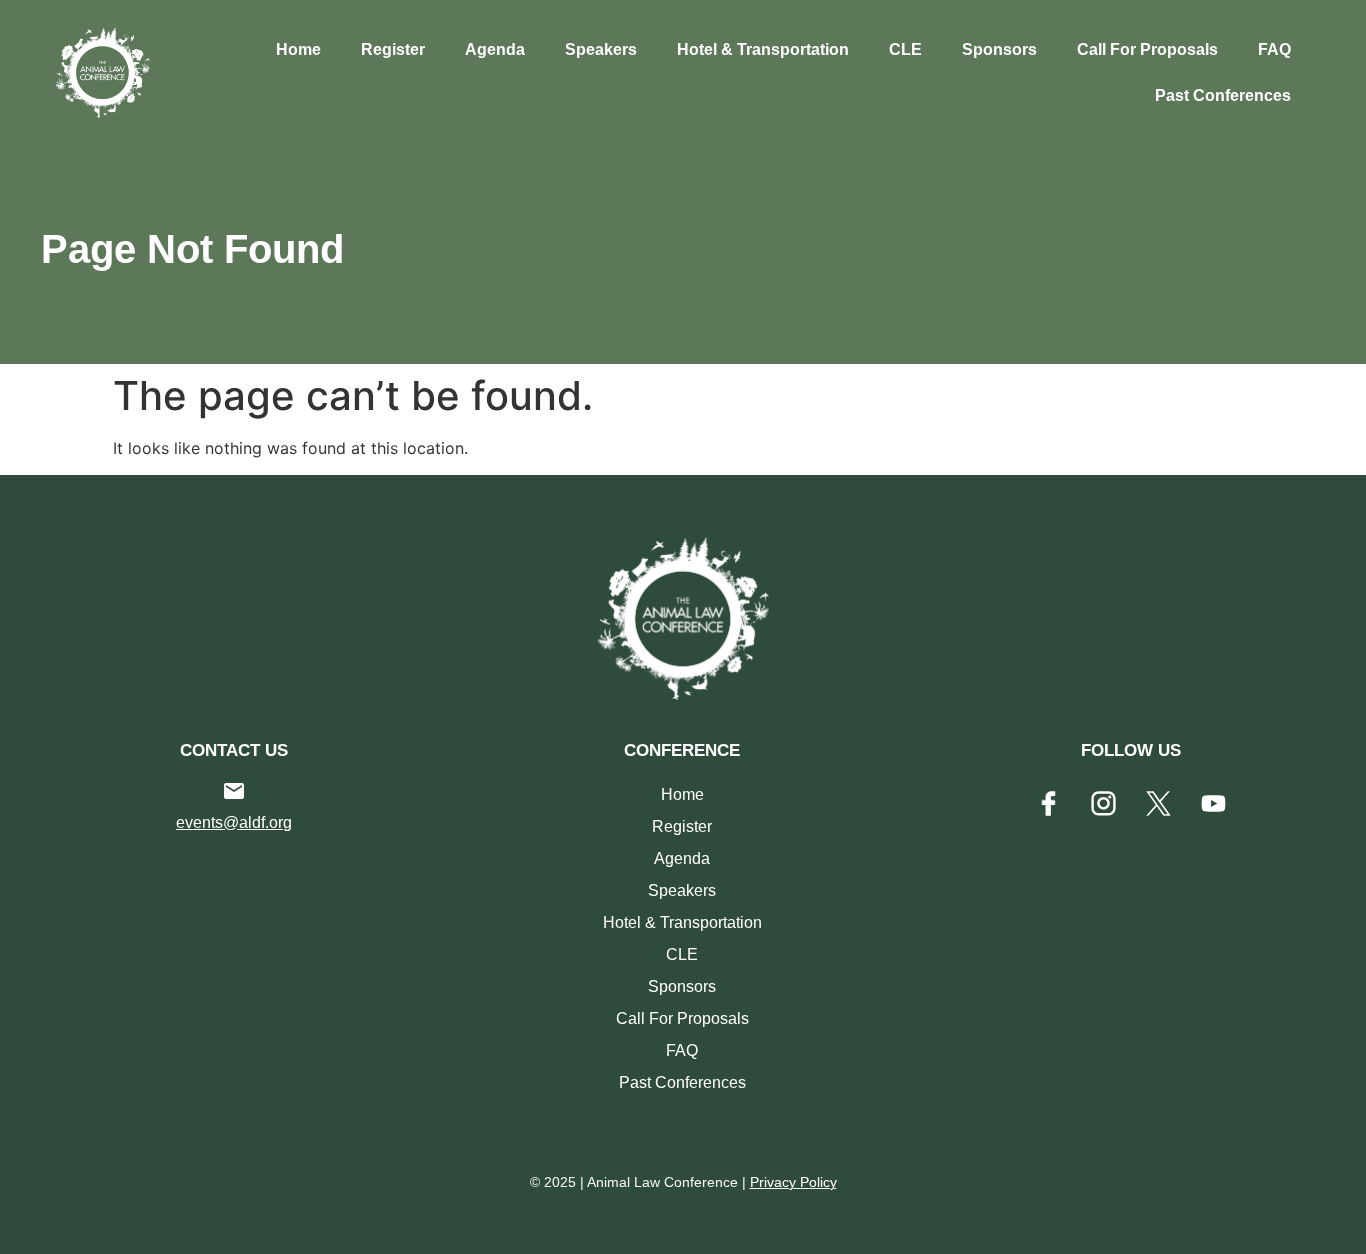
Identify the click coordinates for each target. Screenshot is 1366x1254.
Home (298, 49)
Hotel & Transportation (763, 49)
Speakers (601, 49)
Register (393, 49)
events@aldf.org (234, 822)
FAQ (1274, 49)
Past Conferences (1223, 95)
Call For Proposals (1147, 49)
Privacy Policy (793, 1182)
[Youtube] (1213, 804)
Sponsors (999, 49)
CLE (905, 49)
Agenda (495, 49)
